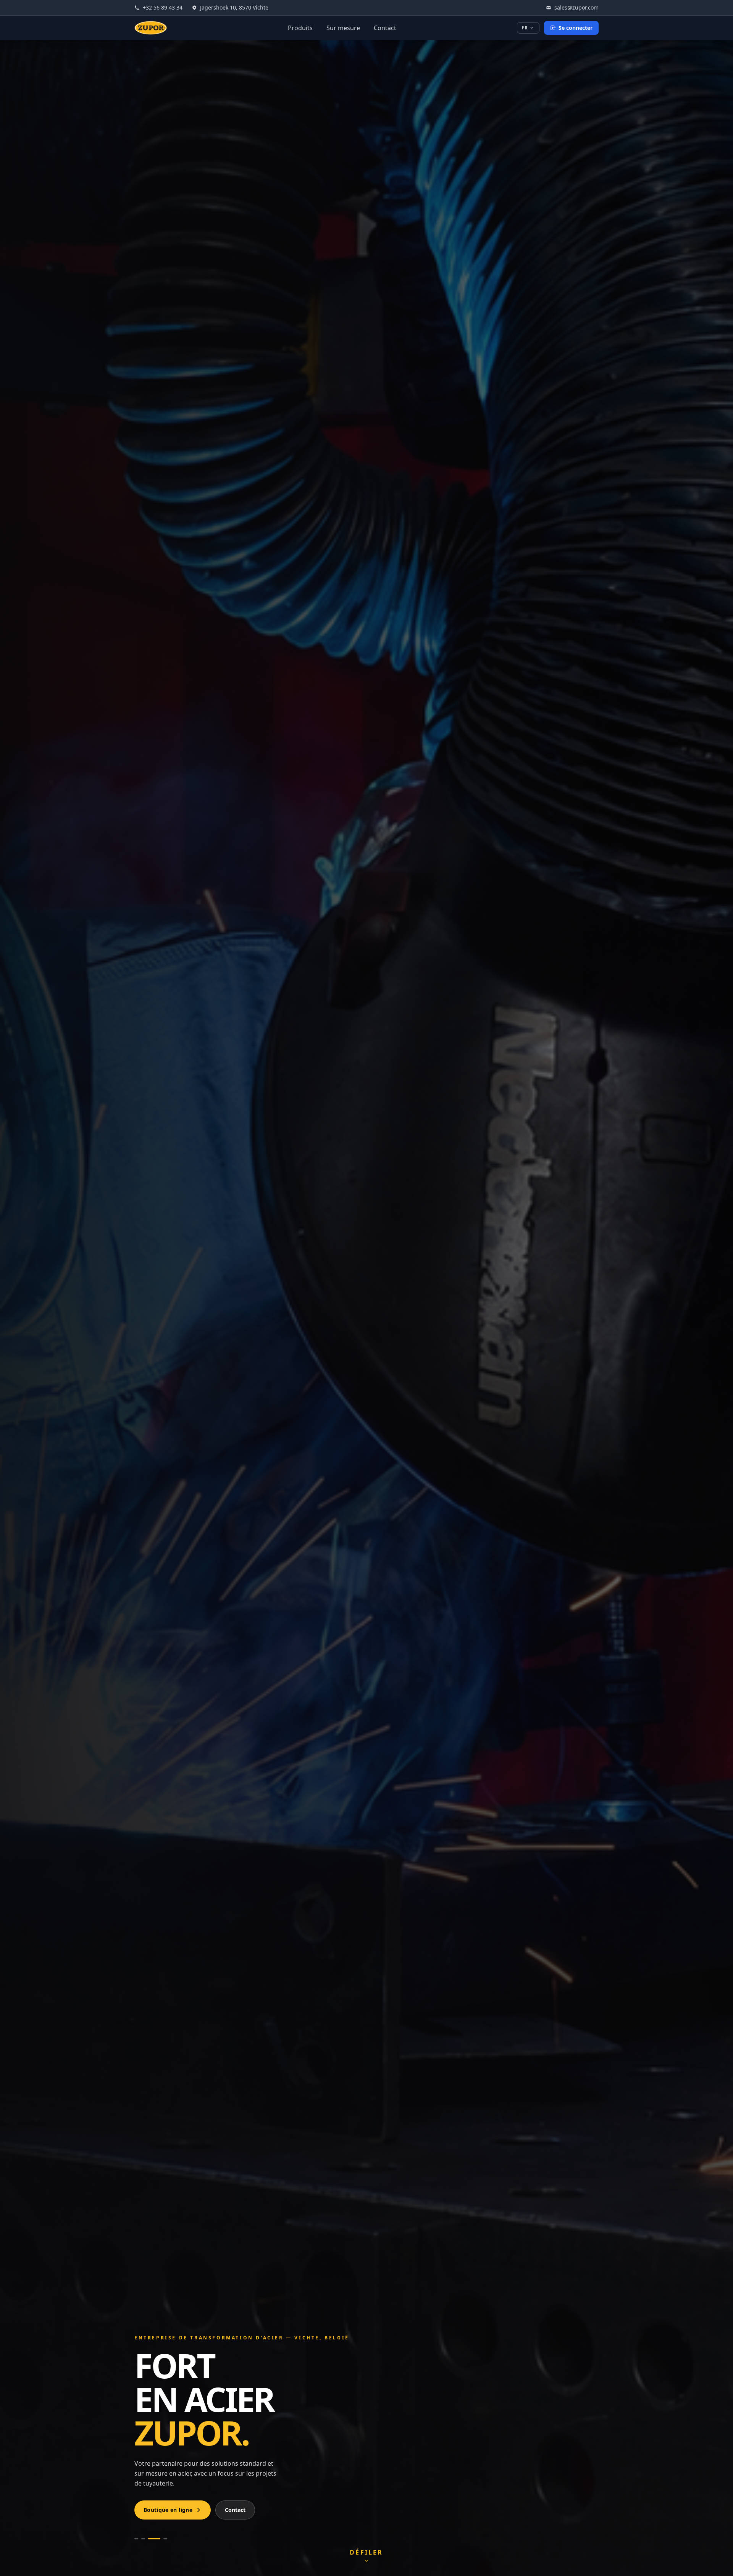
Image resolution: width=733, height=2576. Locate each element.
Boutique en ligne (168, 2510)
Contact (385, 28)
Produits (300, 28)
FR (525, 28)
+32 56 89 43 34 (163, 7)
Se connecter (576, 28)
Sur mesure (343, 28)
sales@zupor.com (576, 7)
